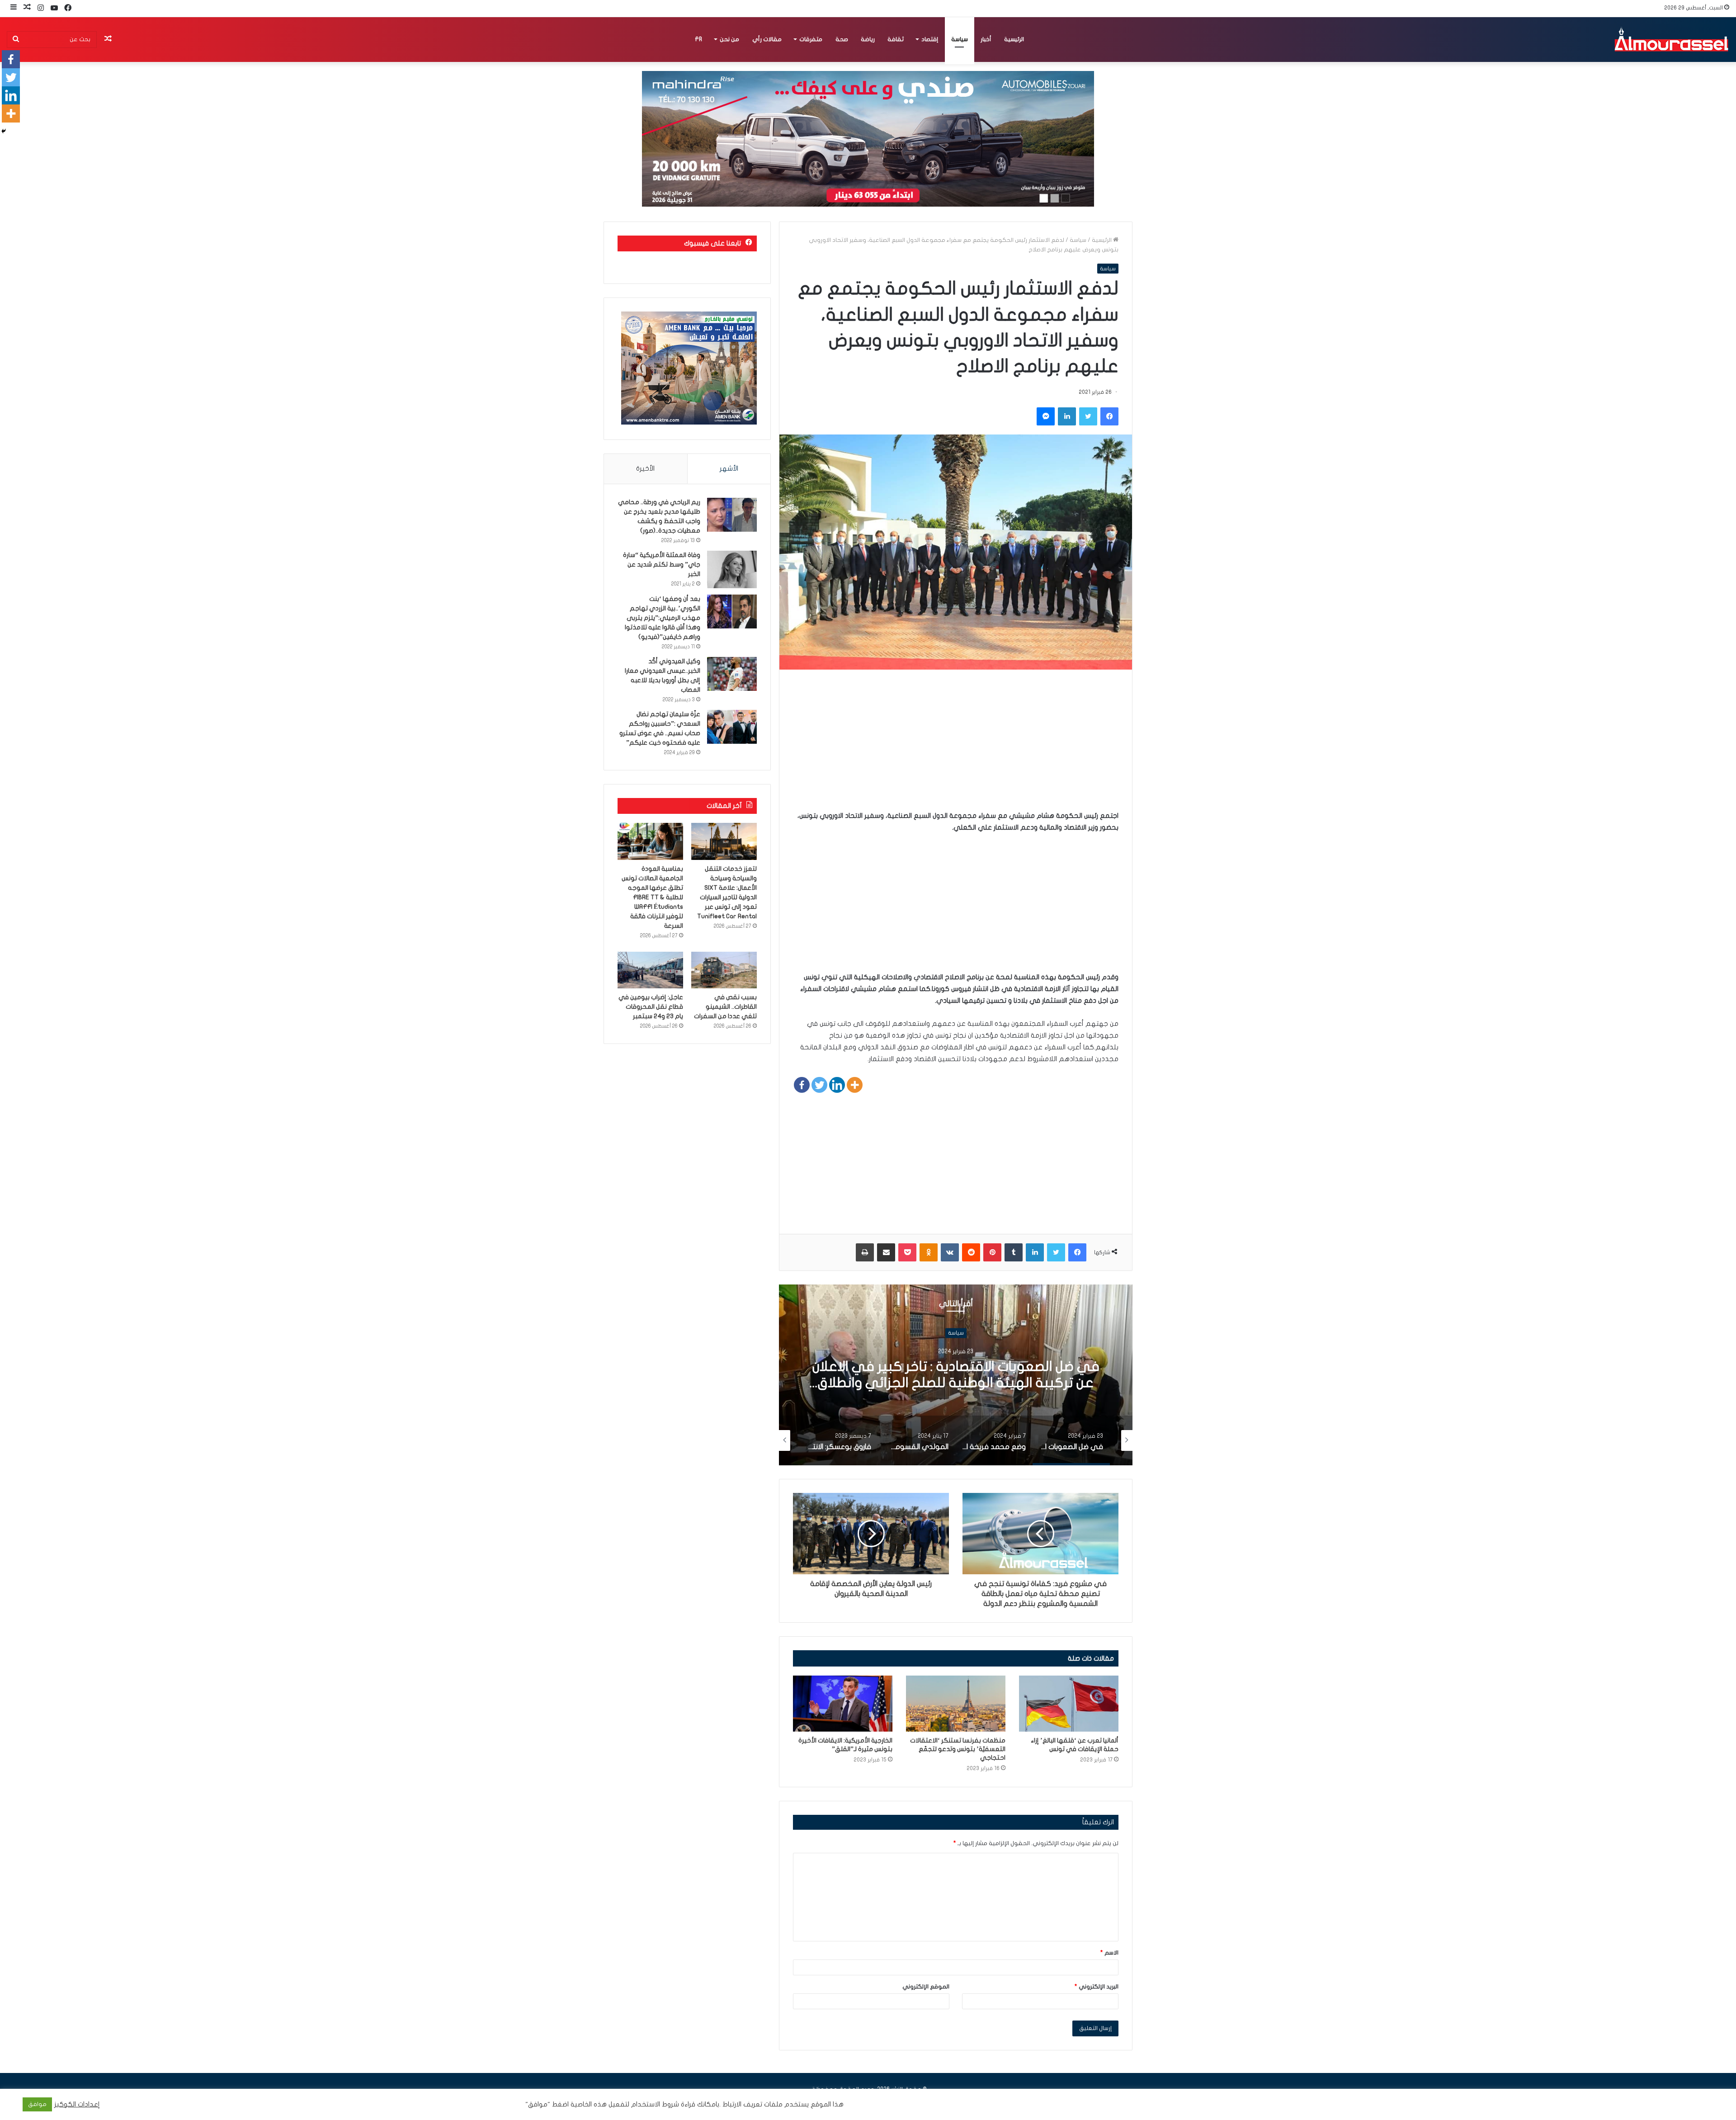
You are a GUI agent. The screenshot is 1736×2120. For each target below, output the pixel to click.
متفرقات (811, 39)
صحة (842, 39)
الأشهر (729, 468)
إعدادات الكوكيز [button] (77, 2104)
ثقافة (896, 39)
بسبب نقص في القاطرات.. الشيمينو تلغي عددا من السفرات (725, 1007)
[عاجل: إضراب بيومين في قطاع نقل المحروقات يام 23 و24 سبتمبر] (650, 970)
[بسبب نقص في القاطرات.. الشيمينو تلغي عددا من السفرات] (724, 970)
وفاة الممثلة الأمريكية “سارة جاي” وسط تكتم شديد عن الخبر (662, 564)
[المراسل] (1671, 39)
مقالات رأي (767, 39)
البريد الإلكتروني (1097, 1987)
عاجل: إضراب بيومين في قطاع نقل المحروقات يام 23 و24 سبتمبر (651, 1007)
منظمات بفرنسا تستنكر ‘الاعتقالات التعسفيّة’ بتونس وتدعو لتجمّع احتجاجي (958, 1749)
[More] (855, 1085)
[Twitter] (819, 1085)
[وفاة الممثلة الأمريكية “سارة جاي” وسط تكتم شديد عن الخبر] (732, 569)
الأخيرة (645, 468)
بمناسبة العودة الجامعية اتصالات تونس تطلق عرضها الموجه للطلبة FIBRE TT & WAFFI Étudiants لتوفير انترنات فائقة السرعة (652, 897)
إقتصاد (930, 39)
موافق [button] (37, 2104)
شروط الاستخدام (654, 2104)
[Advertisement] (956, 746)
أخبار (986, 39)
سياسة (960, 39)
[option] (956, 1375)
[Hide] (4, 131)
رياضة (868, 39)
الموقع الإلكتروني (926, 1987)
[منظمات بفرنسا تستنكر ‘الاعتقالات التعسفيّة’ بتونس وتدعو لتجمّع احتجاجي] (956, 1704)
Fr (698, 39)
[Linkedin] (837, 1085)
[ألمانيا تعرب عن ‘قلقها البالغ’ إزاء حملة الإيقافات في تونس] (1069, 1704)
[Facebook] (802, 1085)
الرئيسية (1014, 39)
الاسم (1109, 1953)
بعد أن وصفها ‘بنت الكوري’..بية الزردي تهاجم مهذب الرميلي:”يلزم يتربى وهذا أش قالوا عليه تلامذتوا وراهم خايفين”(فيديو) (663, 618)
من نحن (729, 39)
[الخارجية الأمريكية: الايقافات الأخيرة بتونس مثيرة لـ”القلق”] (843, 1704)
